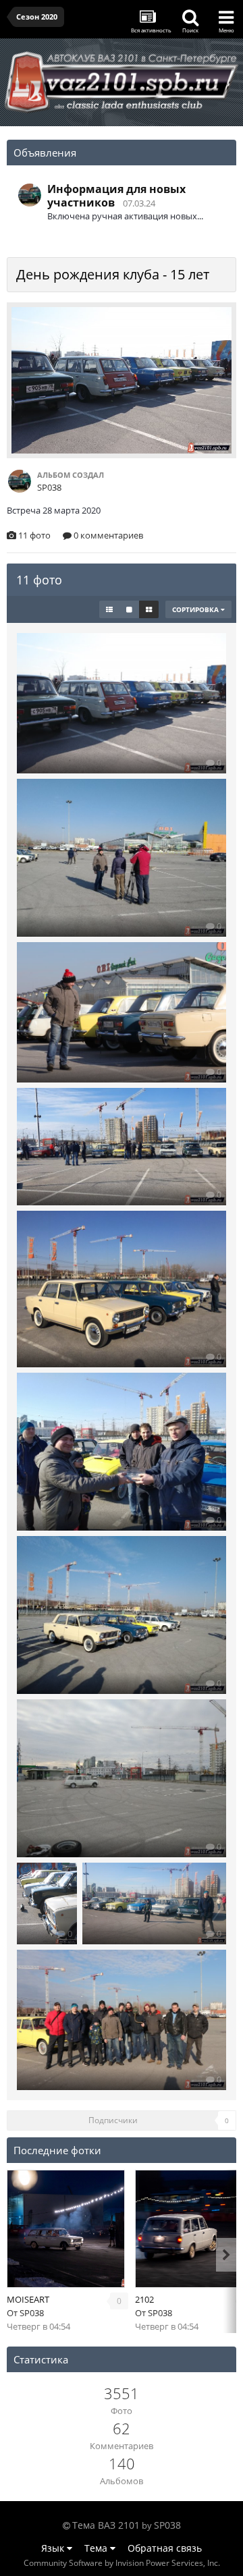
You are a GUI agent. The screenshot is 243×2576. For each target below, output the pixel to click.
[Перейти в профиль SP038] (30, 195)
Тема (97, 2548)
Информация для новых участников (116, 196)
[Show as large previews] (129, 609)
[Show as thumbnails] (149, 609)
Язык (54, 2548)
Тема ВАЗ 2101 (106, 2525)
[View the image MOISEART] (66, 2229)
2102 (144, 2299)
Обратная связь (165, 2548)
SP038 (32, 2313)
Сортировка (196, 609)
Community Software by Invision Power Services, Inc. (122, 2563)
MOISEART (28, 2299)
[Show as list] (109, 609)
